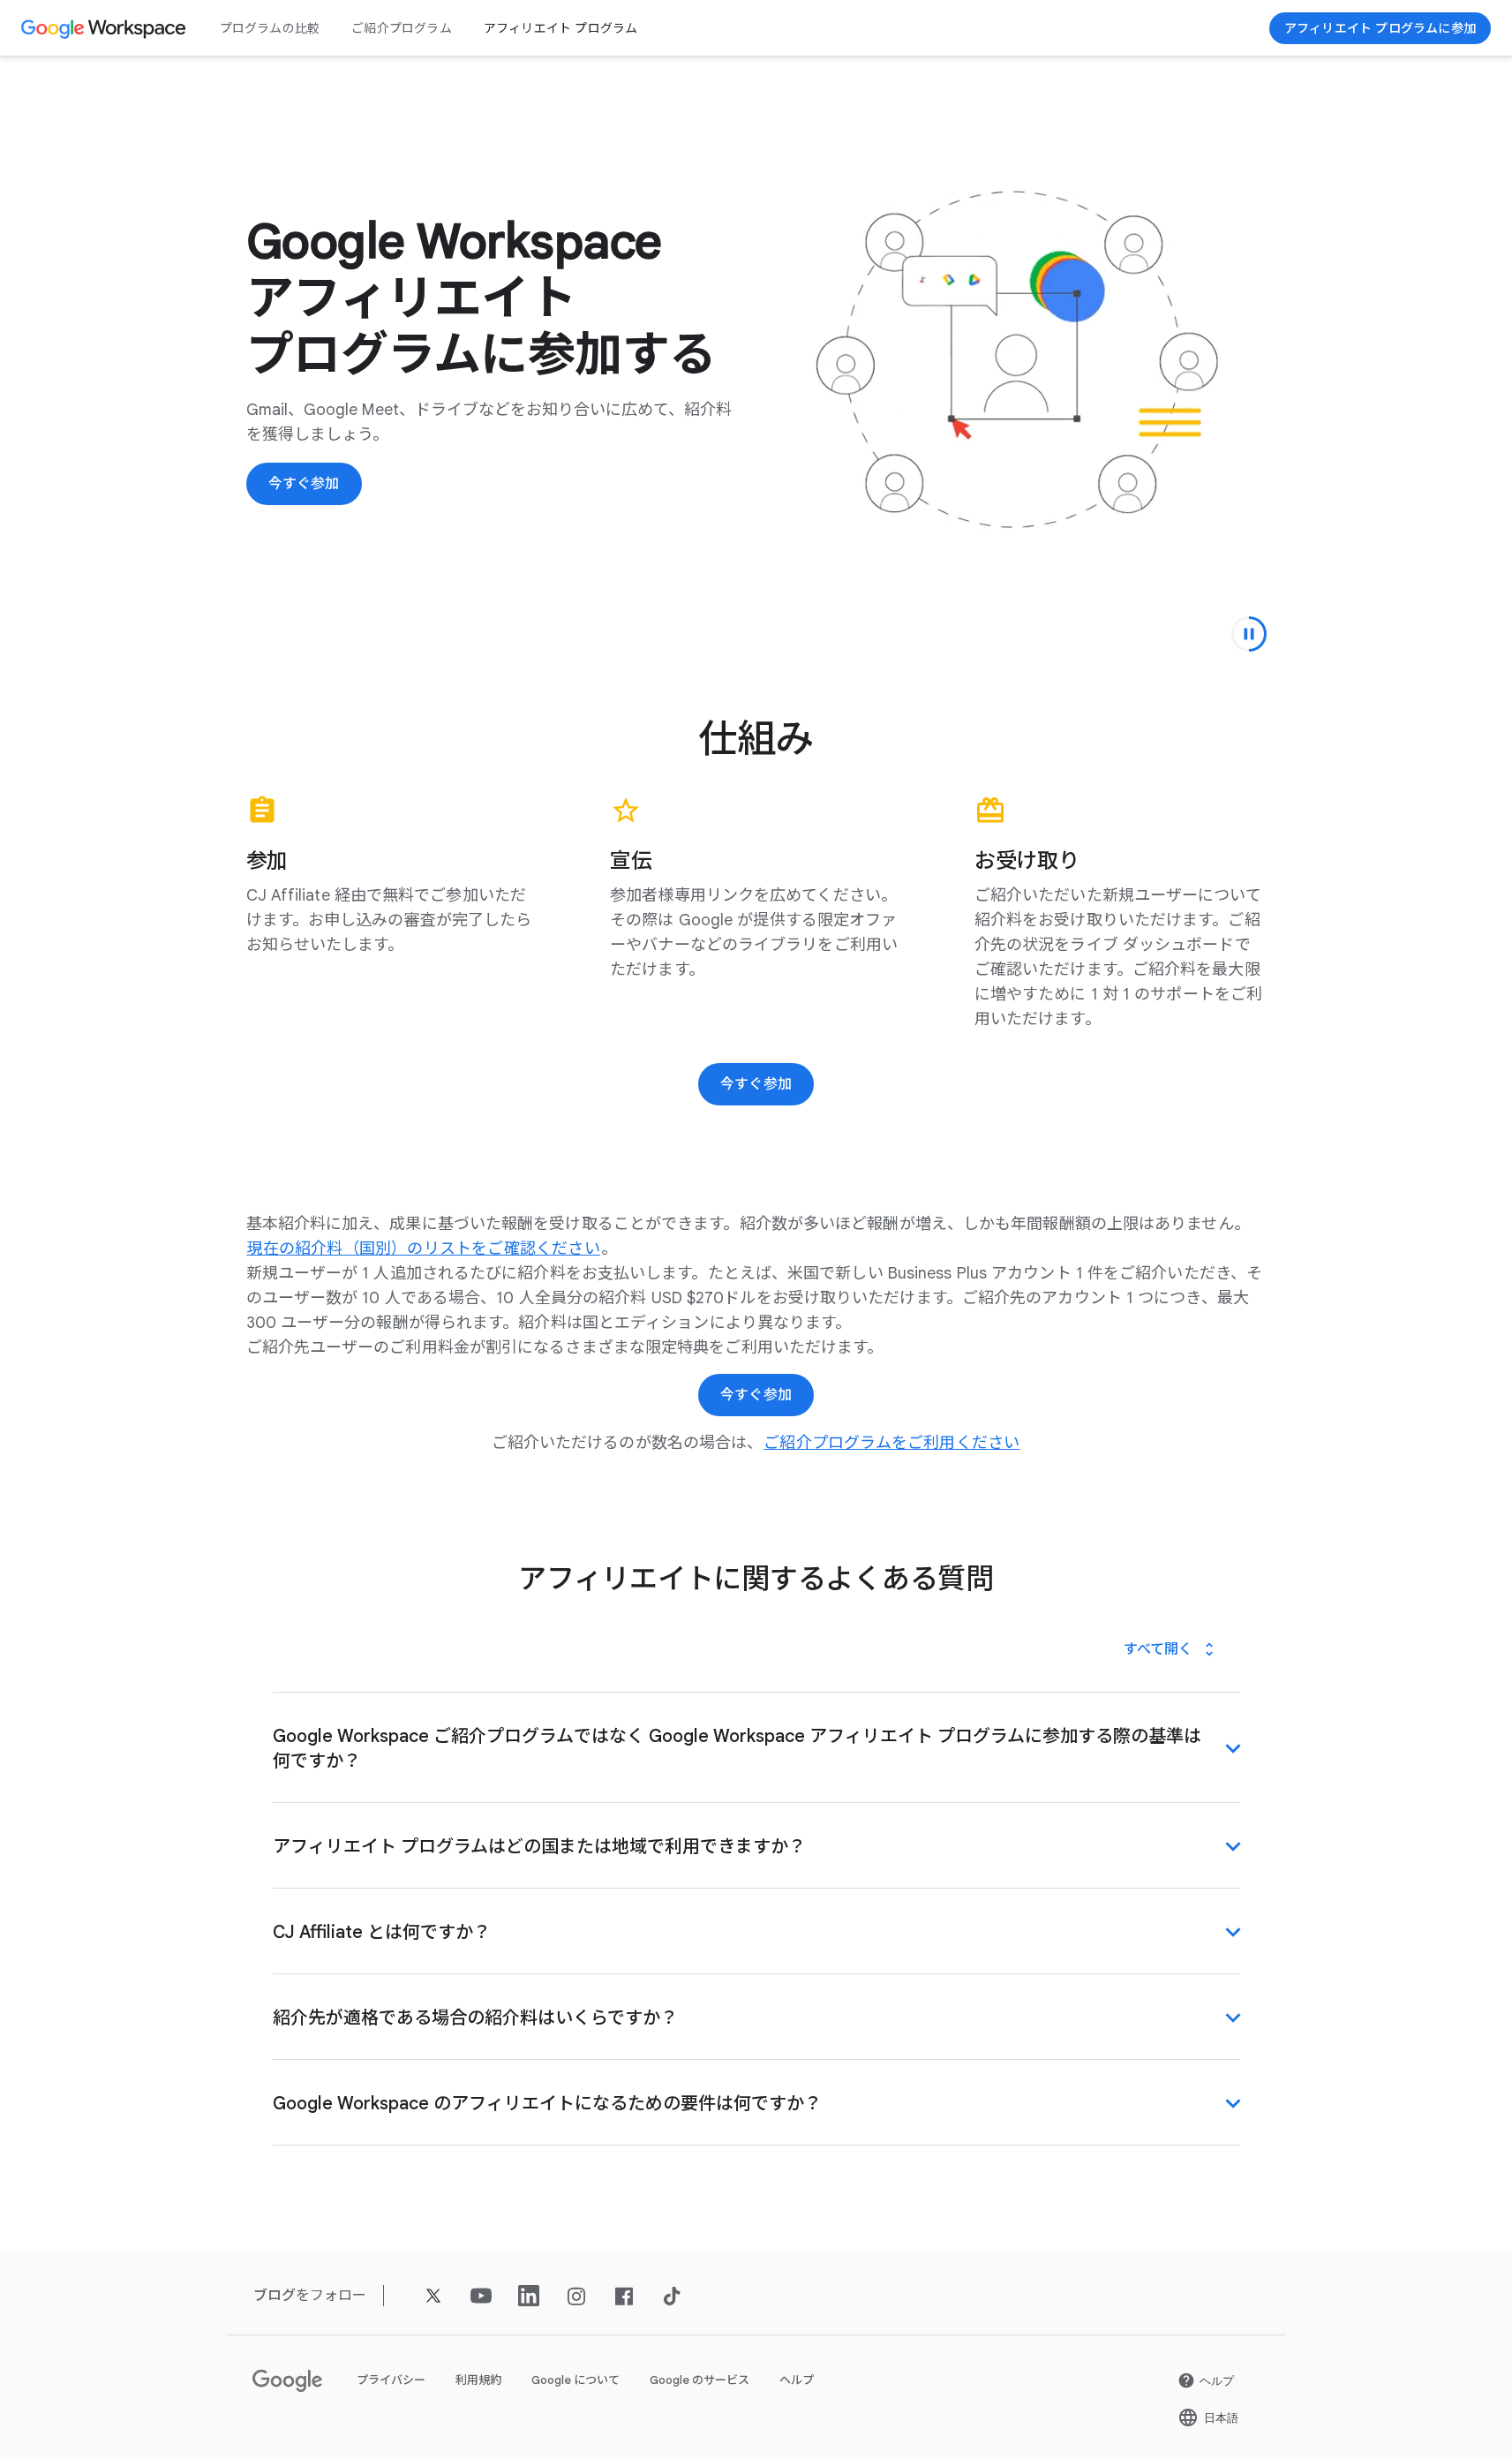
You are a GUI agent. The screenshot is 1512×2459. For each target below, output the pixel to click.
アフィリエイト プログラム (561, 28)
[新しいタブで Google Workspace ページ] (105, 28)
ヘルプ (797, 2380)
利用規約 (478, 2380)
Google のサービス (700, 2380)
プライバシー (391, 2380)
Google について (575, 2380)
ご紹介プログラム (402, 28)
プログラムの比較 (270, 28)
